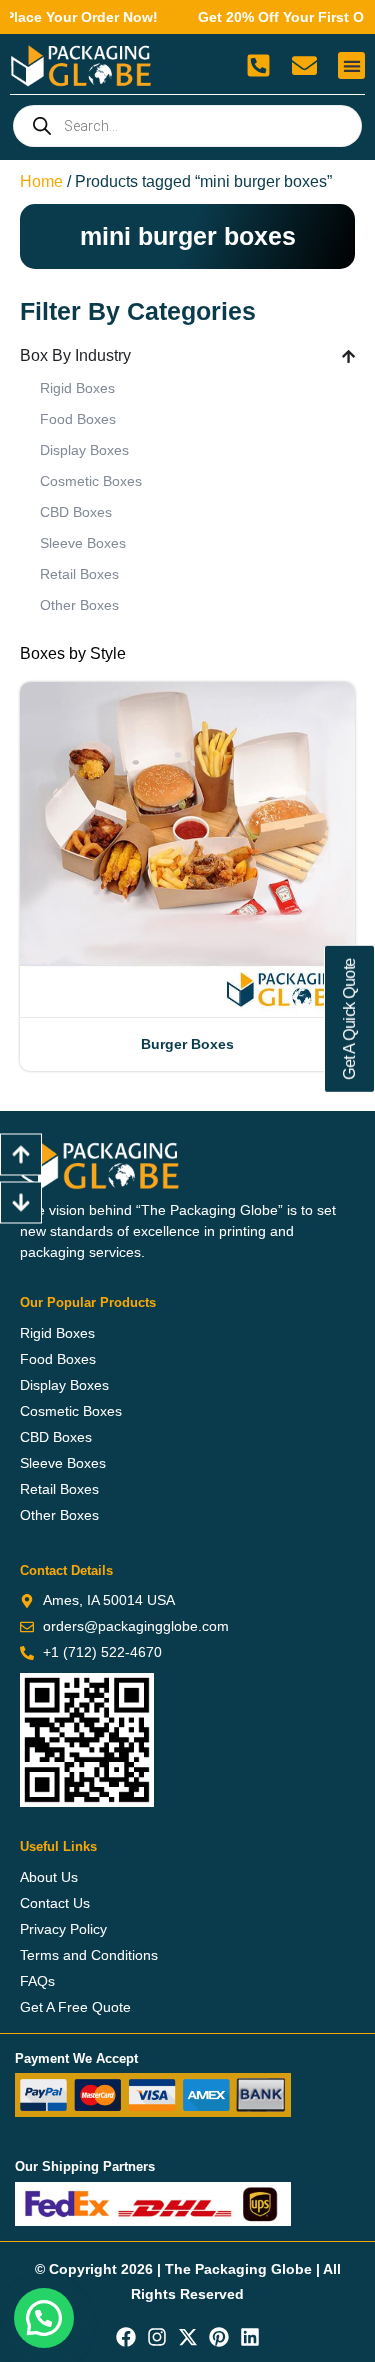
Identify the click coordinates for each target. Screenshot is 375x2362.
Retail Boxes (79, 574)
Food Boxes (78, 419)
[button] (351, 65)
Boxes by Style (73, 653)
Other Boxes (79, 605)
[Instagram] (157, 2337)
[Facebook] (126, 2337)
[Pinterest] (219, 2337)
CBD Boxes (76, 512)
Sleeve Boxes (83, 543)
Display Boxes (84, 450)
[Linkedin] (250, 2337)
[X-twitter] (188, 2337)
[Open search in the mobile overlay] (187, 126)
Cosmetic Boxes (91, 481)
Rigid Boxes (77, 388)
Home (41, 181)
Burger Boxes (187, 1044)
